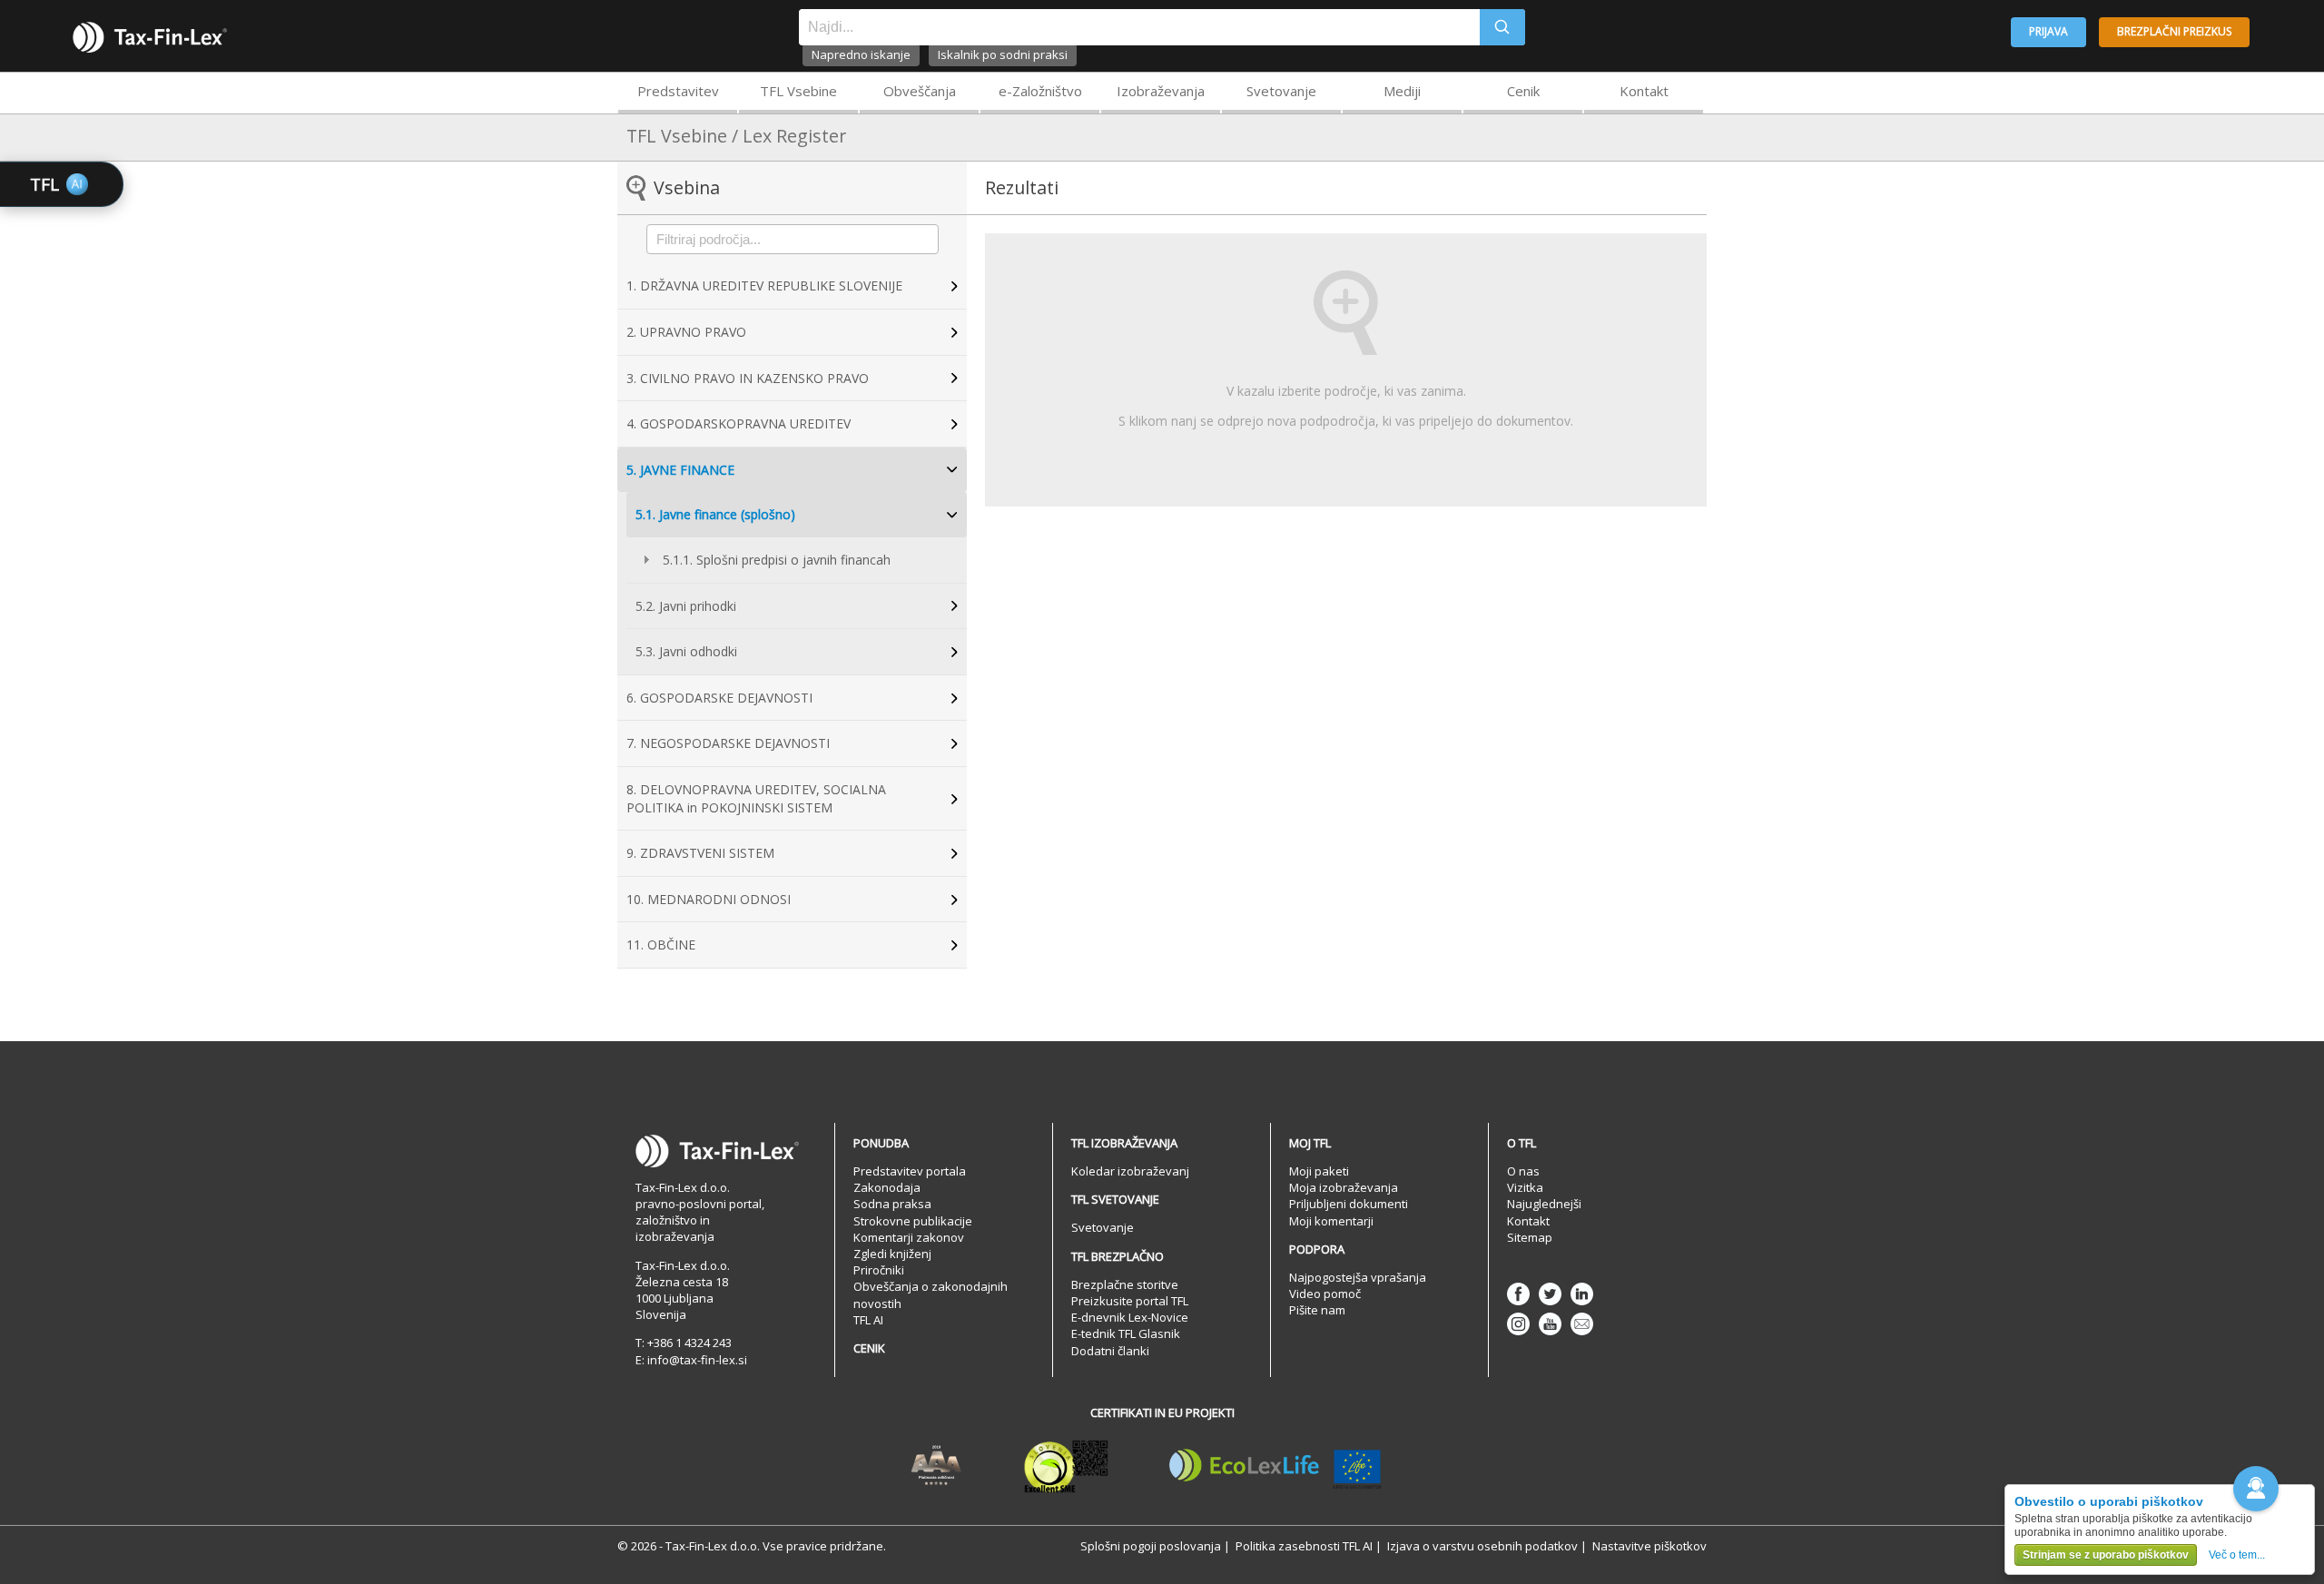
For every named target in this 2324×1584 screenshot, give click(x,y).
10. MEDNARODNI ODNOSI (709, 899)
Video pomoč (1325, 1294)
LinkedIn (1582, 1294)
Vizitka (1525, 1187)
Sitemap (1530, 1237)
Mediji (1402, 91)
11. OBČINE (661, 944)
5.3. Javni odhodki (686, 651)
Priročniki (879, 1270)
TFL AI (868, 1320)
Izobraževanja (1161, 91)
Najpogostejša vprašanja (1358, 1277)
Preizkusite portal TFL (1130, 1301)
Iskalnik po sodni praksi (1003, 54)
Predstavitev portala (910, 1171)
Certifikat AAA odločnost (936, 1466)
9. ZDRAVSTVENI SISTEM (700, 853)
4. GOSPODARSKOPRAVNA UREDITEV (739, 423)
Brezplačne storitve (1125, 1284)
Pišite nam (1317, 1310)
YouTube (1550, 1324)
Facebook (1518, 1294)
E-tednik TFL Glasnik (1126, 1333)
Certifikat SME (1066, 1466)
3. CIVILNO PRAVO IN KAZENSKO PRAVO (748, 378)
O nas (1523, 1171)
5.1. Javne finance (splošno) (715, 514)
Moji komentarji (1331, 1221)
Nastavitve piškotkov (1649, 1546)
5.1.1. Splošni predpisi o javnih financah (777, 560)
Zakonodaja (887, 1187)
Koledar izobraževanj (1130, 1171)
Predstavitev (678, 91)
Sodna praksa (892, 1204)
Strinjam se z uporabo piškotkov (2106, 1555)
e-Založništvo (1040, 91)
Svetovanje (1281, 91)
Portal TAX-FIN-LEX (150, 37)
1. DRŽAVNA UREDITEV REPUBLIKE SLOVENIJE (764, 285)
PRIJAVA (2048, 31)
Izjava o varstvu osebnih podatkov (1482, 1546)
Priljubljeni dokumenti (1349, 1204)
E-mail (1582, 1324)
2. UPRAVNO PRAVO (686, 332)
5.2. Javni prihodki (686, 606)
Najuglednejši (1544, 1204)
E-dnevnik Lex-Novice (1130, 1317)
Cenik (1523, 91)
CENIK (869, 1348)
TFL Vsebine (798, 91)
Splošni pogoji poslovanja (1151, 1546)
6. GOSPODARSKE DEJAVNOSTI (719, 698)
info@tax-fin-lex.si (697, 1360)
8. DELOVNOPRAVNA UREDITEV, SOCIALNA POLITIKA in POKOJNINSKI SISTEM (756, 798)
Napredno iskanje (861, 54)
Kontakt (1644, 91)
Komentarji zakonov (909, 1237)
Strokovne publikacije (913, 1221)
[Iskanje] (1502, 27)
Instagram (1518, 1324)
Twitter (1550, 1294)
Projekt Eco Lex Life (1275, 1466)
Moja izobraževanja (1344, 1187)
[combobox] (1139, 27)
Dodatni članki (1110, 1351)
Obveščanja (920, 91)
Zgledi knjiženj (892, 1254)
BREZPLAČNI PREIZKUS (2174, 31)
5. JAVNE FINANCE (680, 470)
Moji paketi (1319, 1171)
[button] (2256, 1489)
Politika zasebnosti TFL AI (1304, 1546)
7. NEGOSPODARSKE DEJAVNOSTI (728, 743)
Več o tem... (2237, 1555)
